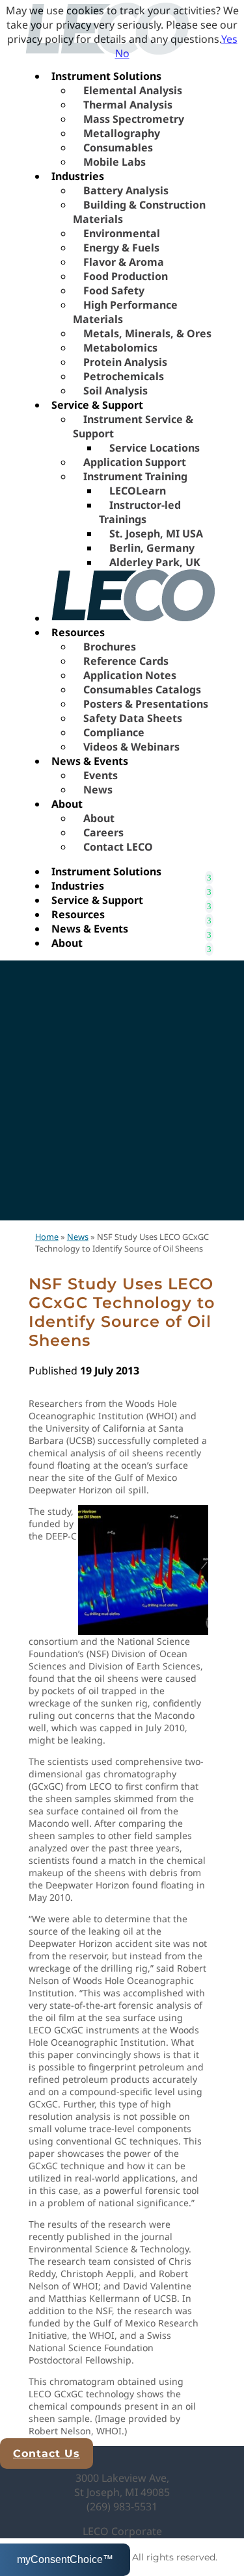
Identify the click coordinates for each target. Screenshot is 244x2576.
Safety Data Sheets (133, 718)
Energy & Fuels (121, 248)
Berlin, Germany (152, 548)
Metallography (122, 133)
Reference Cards (126, 661)
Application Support (135, 462)
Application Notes (130, 675)
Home (47, 1237)
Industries (78, 176)
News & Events (90, 761)
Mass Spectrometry (134, 119)
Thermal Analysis (128, 105)
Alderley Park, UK (155, 562)
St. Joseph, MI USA (156, 534)
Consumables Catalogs (142, 689)
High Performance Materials (125, 312)
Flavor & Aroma (124, 262)
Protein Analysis (125, 362)
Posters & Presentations (146, 704)
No (122, 53)
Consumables (118, 148)
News (98, 790)
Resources (78, 632)
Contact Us (47, 2454)
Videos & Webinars (131, 747)
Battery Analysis (126, 190)
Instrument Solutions (106, 76)
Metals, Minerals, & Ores (147, 333)
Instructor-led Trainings (140, 512)
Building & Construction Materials (139, 212)
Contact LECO (118, 847)
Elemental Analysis (133, 90)
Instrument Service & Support (133, 426)
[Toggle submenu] (209, 871)
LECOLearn (138, 491)
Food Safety (114, 290)
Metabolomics (120, 348)
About (67, 804)
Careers (103, 832)
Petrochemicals (124, 376)
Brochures (110, 647)
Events (101, 775)
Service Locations (155, 448)
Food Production (126, 276)
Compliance (114, 732)
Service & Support (97, 405)
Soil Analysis (115, 391)
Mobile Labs (115, 162)
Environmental (122, 233)
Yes (229, 39)
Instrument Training (135, 476)
